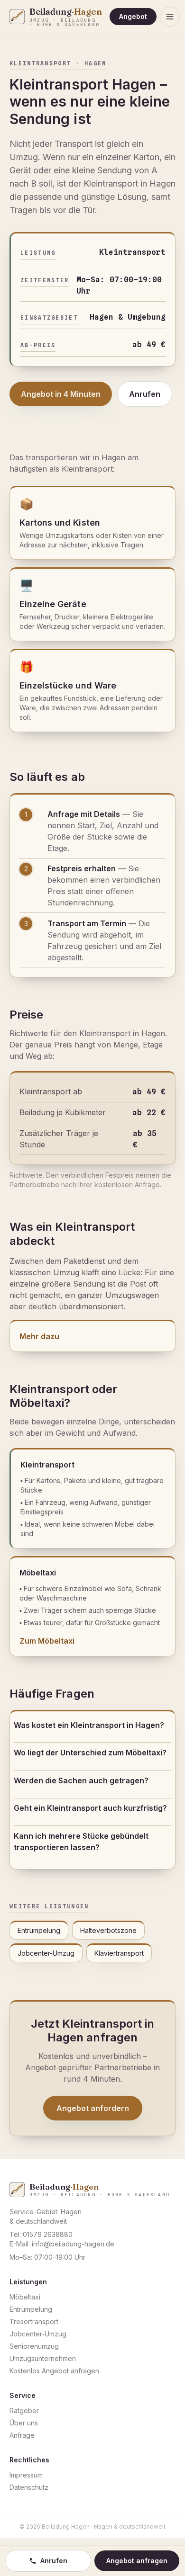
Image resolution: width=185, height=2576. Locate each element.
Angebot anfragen (137, 2561)
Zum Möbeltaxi (47, 1641)
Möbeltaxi (25, 2297)
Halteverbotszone (108, 1930)
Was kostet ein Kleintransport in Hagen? (89, 1725)
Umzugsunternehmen (43, 2358)
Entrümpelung (39, 1930)
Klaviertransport (119, 1953)
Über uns (24, 2423)
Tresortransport (34, 2321)
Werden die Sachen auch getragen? (81, 1780)
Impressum (26, 2475)
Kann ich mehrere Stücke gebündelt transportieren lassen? (81, 1842)
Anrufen (145, 394)
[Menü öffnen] (170, 17)
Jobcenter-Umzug (46, 1953)
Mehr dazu (39, 1336)
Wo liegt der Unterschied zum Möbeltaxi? (90, 1753)
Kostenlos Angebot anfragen (54, 2371)
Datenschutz (29, 2487)
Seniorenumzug (34, 2346)
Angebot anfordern (93, 2108)
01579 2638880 (48, 2234)
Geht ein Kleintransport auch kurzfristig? (90, 1808)
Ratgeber (24, 2411)
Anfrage (22, 2435)
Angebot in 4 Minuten (61, 394)
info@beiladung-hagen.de (73, 2244)
